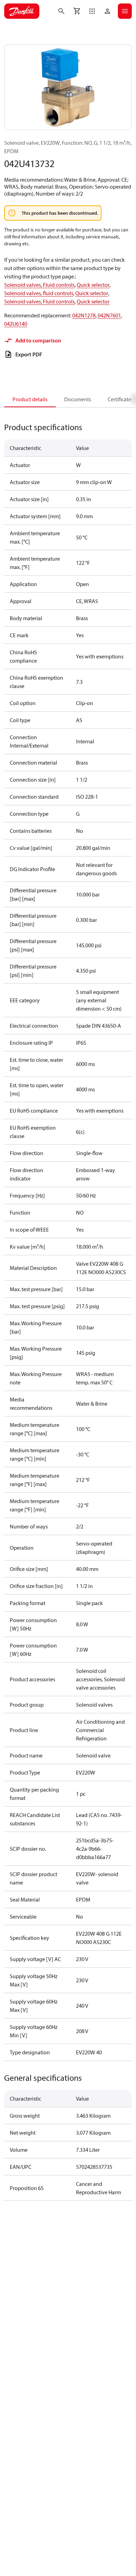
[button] (92, 11)
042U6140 (16, 324)
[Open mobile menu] (125, 11)
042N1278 (84, 315)
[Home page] (22, 11)
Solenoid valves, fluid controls (39, 293)
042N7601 (109, 315)
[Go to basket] (77, 11)
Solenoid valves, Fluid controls (39, 285)
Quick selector (93, 285)
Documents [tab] (78, 399)
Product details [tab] (30, 399)
